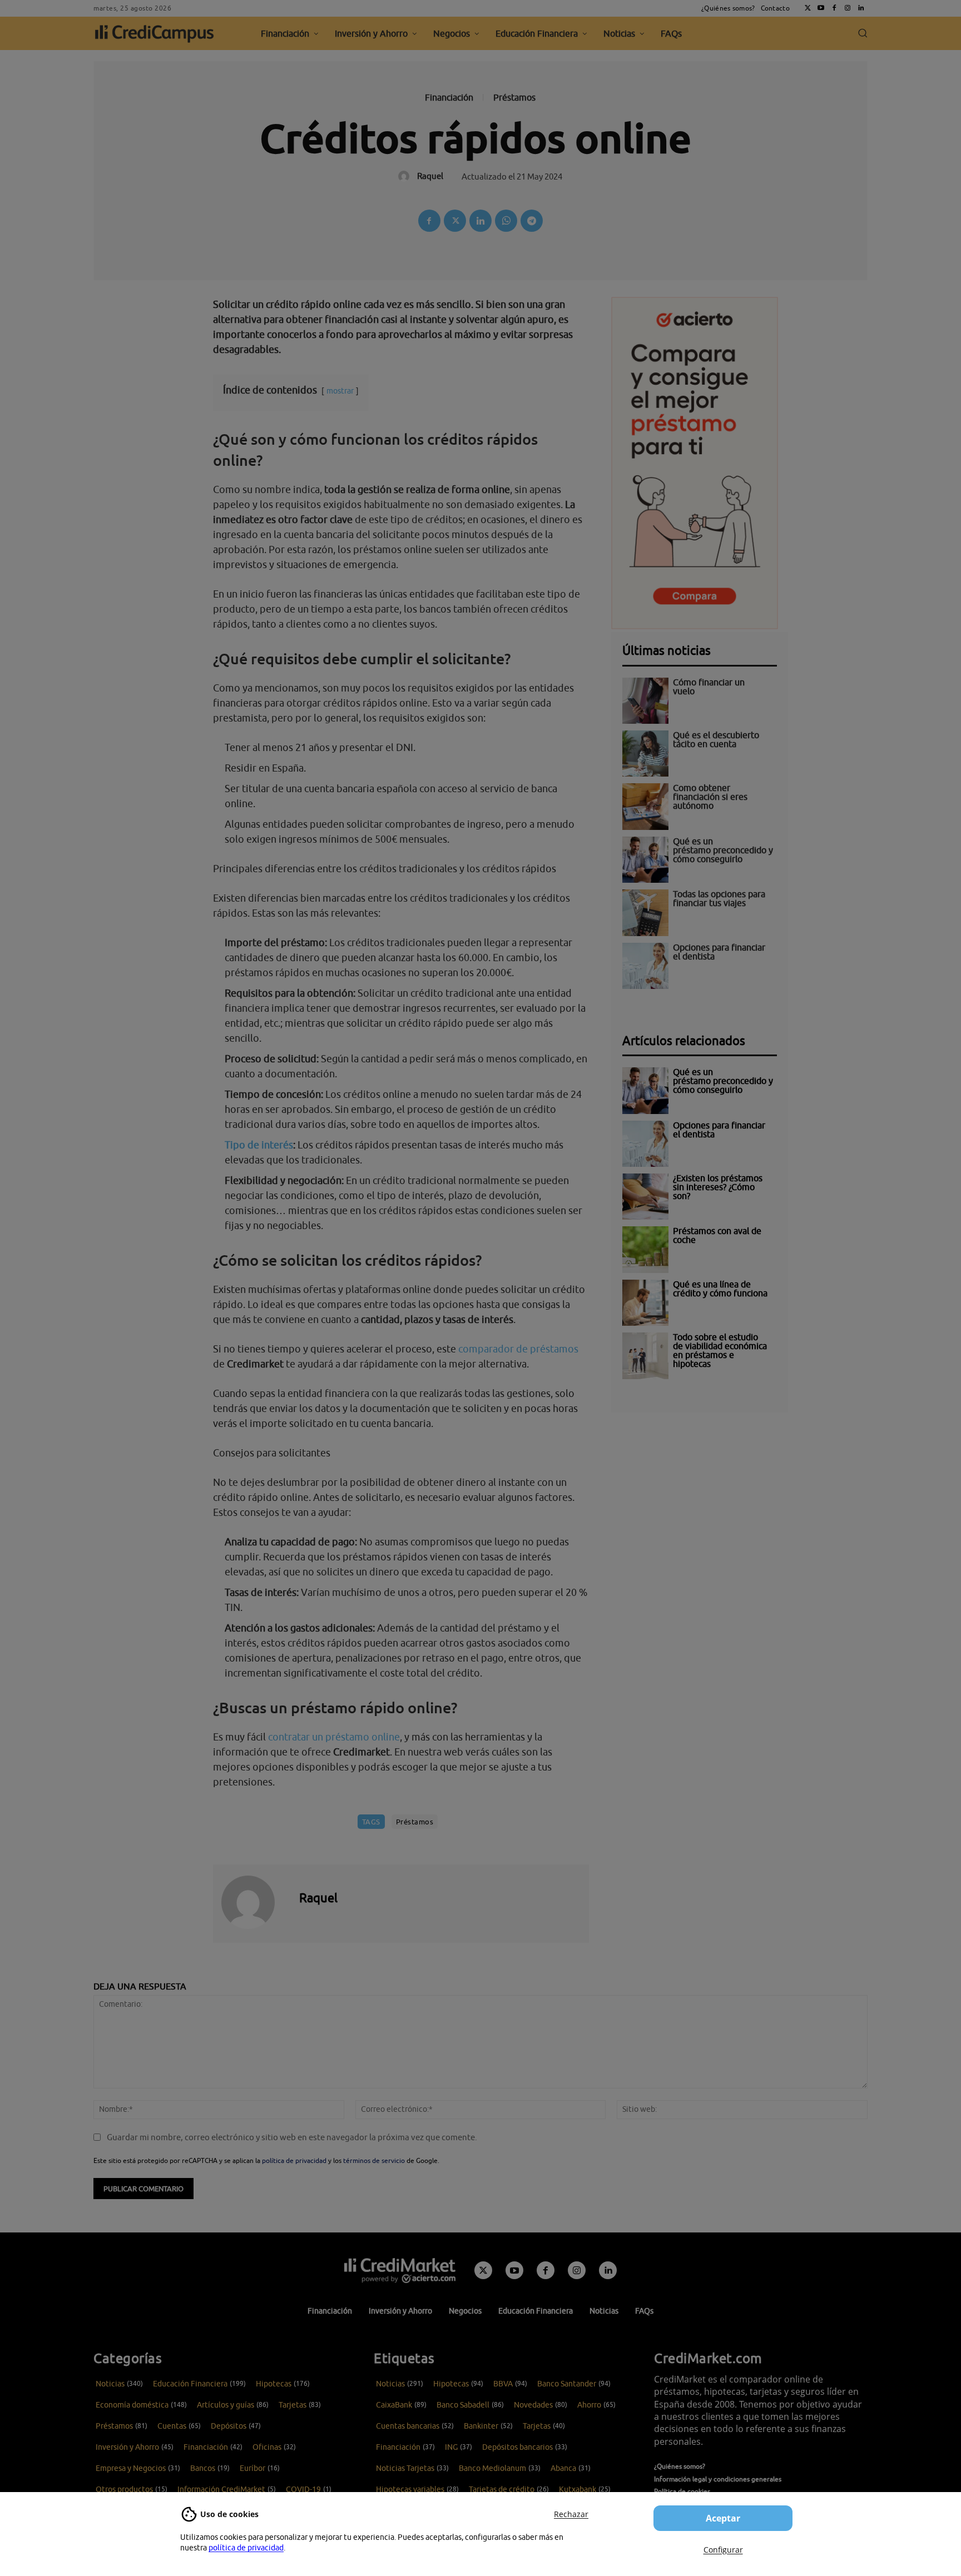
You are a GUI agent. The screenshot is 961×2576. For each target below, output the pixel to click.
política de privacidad (246, 2548)
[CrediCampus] (155, 33)
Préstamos (514, 97)
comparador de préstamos (518, 1349)
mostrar (340, 391)
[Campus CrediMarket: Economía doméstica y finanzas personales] (400, 2270)
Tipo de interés (259, 1145)
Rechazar (571, 2514)
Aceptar (723, 2518)
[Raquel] (255, 1902)
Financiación (449, 97)
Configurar (723, 2550)
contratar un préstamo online (334, 1737)
